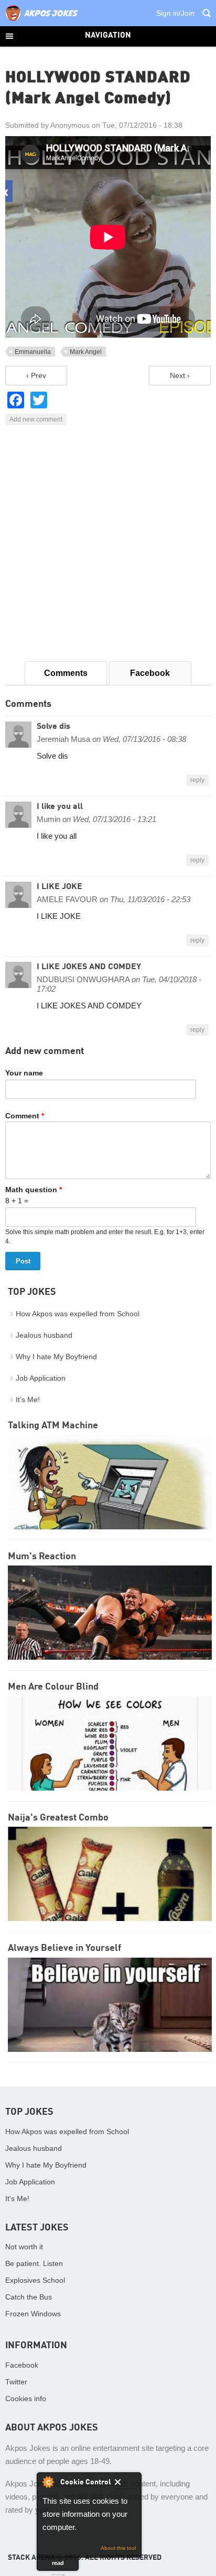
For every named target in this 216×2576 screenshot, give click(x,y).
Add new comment (36, 419)
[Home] (41, 21)
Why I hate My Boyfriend (56, 1357)
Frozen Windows (33, 2314)
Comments (66, 673)
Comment (25, 1116)
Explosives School (35, 2280)
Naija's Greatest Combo (58, 1818)
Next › (180, 375)
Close (125, 2484)
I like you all (60, 807)
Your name (24, 1073)
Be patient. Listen (34, 2263)
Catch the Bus (29, 2297)
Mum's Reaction (42, 1557)
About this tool (118, 2548)
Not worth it (24, 2247)
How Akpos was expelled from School (78, 1314)
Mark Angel (86, 352)
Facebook (150, 673)
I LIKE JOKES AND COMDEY (89, 967)
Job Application (41, 1378)
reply (197, 780)
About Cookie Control (48, 2482)
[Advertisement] (108, 543)
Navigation (108, 36)
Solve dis (53, 727)
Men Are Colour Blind (53, 1687)
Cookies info (26, 2399)
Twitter (16, 2382)
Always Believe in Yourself (64, 1948)
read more (58, 2565)
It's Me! (28, 1400)
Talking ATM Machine (53, 1426)
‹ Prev (36, 375)
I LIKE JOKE (60, 887)
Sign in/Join (175, 13)
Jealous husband (44, 1335)
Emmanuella (33, 352)
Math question (34, 1190)
